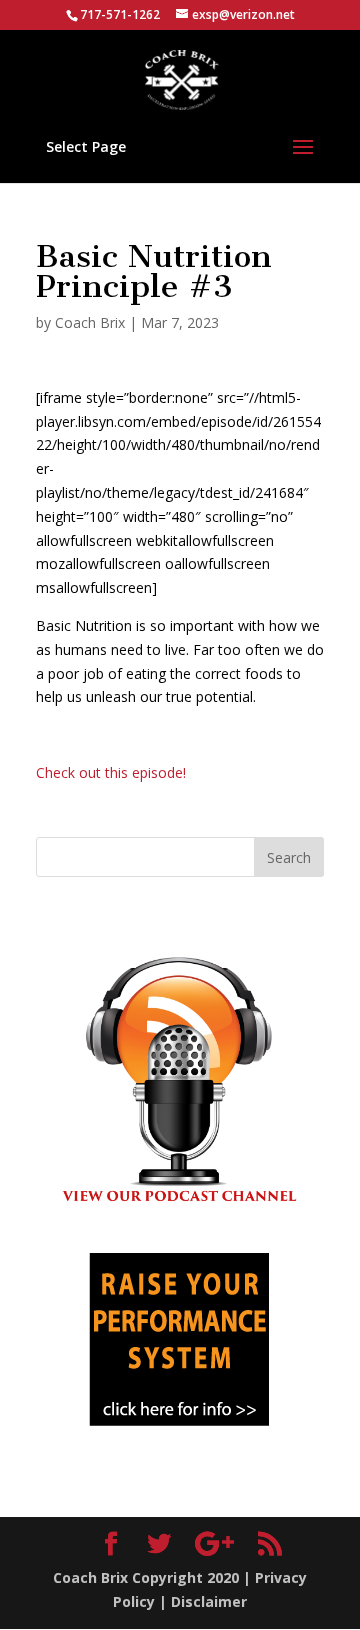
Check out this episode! (111, 772)
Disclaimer (209, 1601)
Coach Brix (90, 322)
